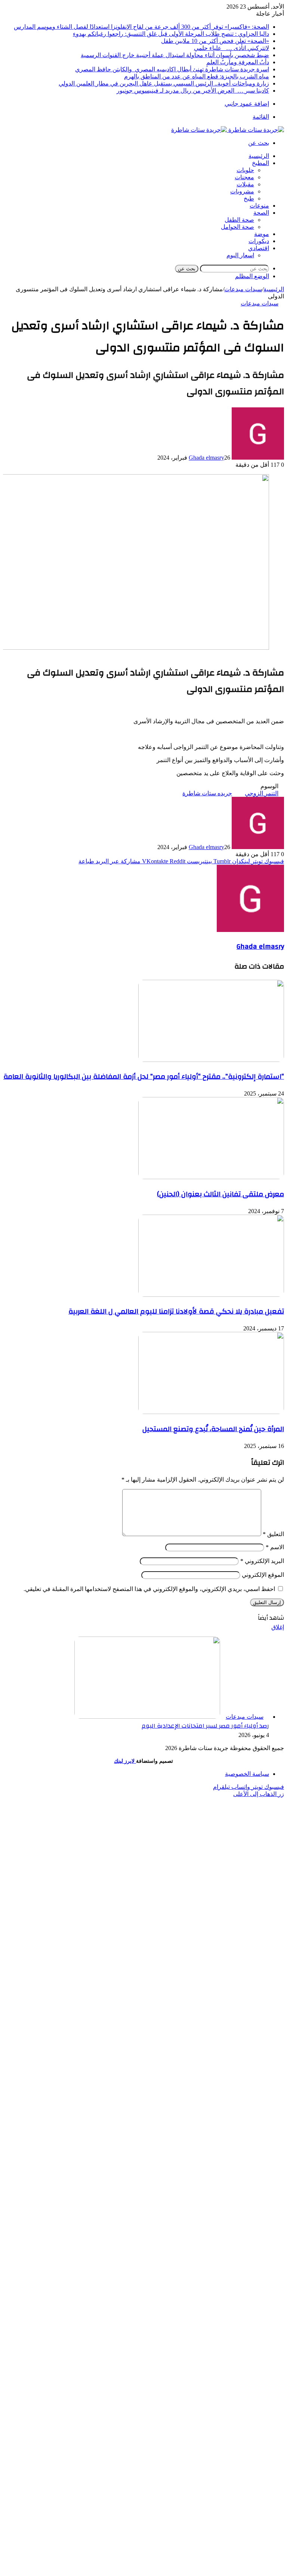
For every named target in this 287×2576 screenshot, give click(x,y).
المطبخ (260, 163)
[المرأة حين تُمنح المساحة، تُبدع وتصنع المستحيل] (211, 1412)
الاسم (275, 1547)
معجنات (244, 177)
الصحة (261, 213)
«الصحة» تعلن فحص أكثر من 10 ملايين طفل (215, 41)
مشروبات (242, 191)
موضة (262, 234)
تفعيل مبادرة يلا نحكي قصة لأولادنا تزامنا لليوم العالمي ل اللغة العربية (176, 1311)
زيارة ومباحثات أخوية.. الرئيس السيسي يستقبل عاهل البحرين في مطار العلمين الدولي (164, 83)
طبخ (249, 198)
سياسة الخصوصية (247, 1774)
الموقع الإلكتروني (263, 1575)
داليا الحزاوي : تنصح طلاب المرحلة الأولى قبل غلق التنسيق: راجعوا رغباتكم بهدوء (171, 34)
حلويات (245, 170)
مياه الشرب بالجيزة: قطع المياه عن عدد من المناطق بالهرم (197, 76)
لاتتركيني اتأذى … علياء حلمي (232, 48)
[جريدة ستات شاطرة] (228, 130)
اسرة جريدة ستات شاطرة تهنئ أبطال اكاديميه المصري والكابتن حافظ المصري (172, 69)
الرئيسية (259, 156)
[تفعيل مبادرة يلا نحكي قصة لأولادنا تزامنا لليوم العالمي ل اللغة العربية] (211, 1295)
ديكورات (259, 241)
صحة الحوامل (237, 227)
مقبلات (245, 184)
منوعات (259, 206)
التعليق (273, 1534)
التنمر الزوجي (262, 793)
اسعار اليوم (240, 255)
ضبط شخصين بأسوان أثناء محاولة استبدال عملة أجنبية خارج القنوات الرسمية (175, 55)
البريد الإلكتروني (262, 1561)
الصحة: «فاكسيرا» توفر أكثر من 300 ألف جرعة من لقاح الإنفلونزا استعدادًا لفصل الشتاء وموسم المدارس (141, 27)
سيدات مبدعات (243, 289)
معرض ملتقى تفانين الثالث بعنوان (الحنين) (220, 1194)
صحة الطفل (239, 220)
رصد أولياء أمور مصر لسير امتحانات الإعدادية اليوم (205, 1726)
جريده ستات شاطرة (207, 793)
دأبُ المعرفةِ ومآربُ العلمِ (238, 62)
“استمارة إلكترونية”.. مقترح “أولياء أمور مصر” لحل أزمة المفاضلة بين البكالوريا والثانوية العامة (144, 1076)
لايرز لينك (125, 1761)
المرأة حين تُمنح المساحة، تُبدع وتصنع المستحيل (213, 1429)
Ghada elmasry (206, 458)
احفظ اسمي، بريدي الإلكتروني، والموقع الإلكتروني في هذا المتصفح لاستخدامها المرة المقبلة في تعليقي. (149, 1589)
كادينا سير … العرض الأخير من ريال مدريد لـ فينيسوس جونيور (193, 91)
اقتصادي (259, 248)
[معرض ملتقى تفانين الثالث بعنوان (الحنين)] (211, 1177)
